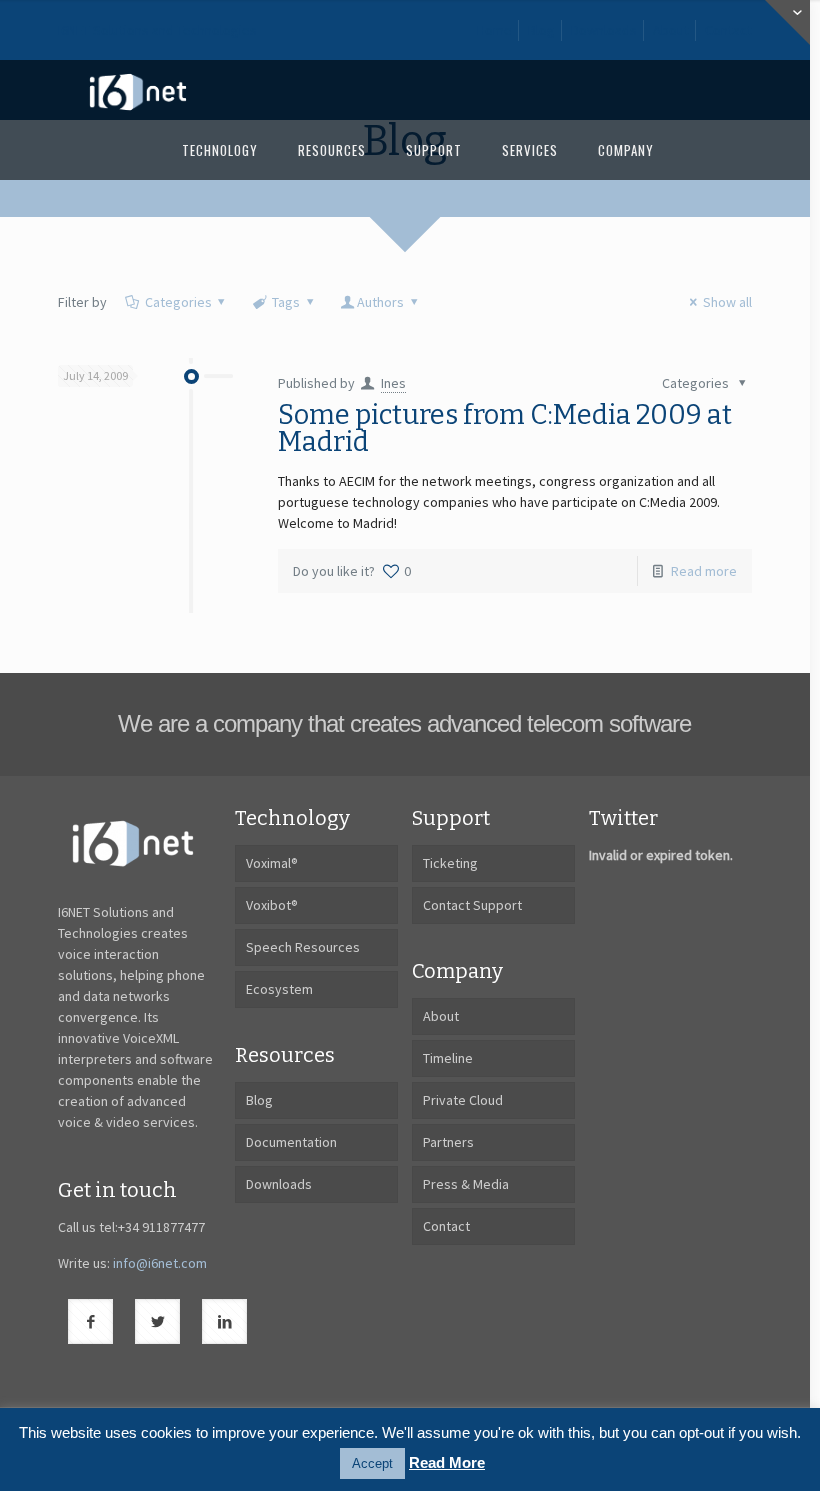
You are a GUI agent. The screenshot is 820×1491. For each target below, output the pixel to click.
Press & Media (466, 1184)
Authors (380, 302)
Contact (728, 30)
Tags (286, 302)
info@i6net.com (160, 1263)
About (671, 30)
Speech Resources (303, 947)
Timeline (448, 1058)
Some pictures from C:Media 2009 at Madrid (505, 428)
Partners (448, 1142)
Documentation (291, 1142)
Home (494, 30)
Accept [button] (372, 1463)
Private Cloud (463, 1100)
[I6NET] (138, 90)
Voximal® (272, 863)
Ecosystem (279, 989)
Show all (727, 302)
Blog (541, 30)
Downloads (604, 30)
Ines (393, 383)
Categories (178, 302)
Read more (704, 571)
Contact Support (472, 905)
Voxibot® (272, 905)
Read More (447, 1462)
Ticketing (450, 863)
